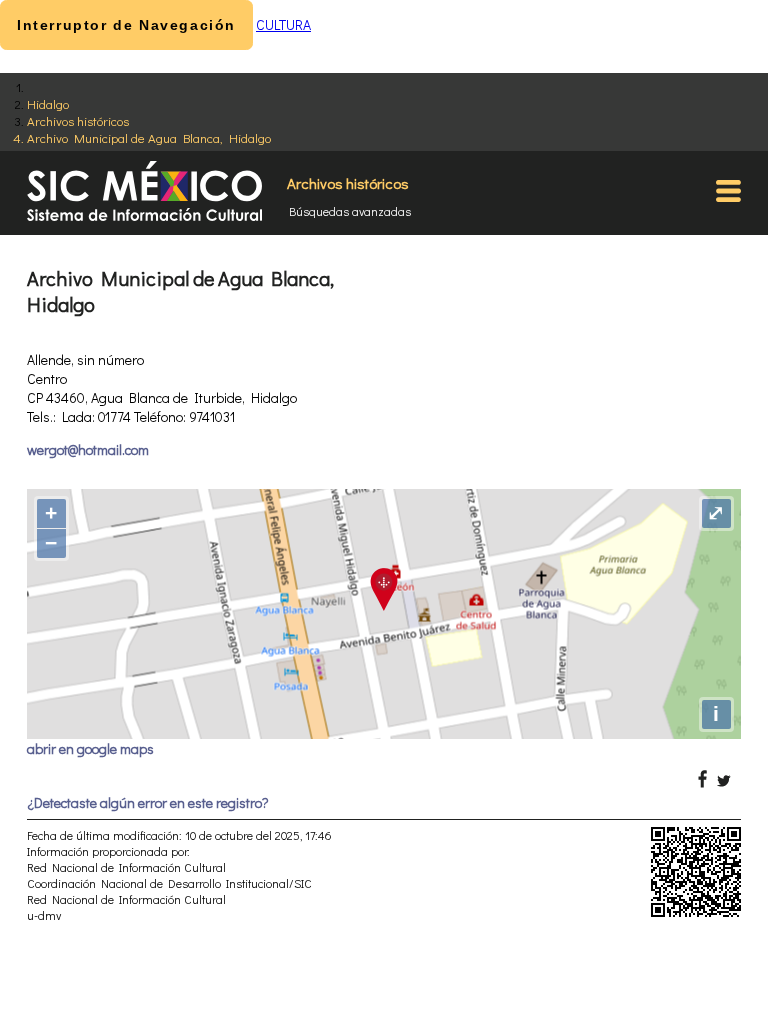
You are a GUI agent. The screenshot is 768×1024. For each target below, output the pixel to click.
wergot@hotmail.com (88, 449)
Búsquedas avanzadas (350, 211)
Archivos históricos (78, 120)
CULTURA (283, 24)
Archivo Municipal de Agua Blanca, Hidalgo (149, 137)
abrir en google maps (90, 748)
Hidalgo (48, 103)
